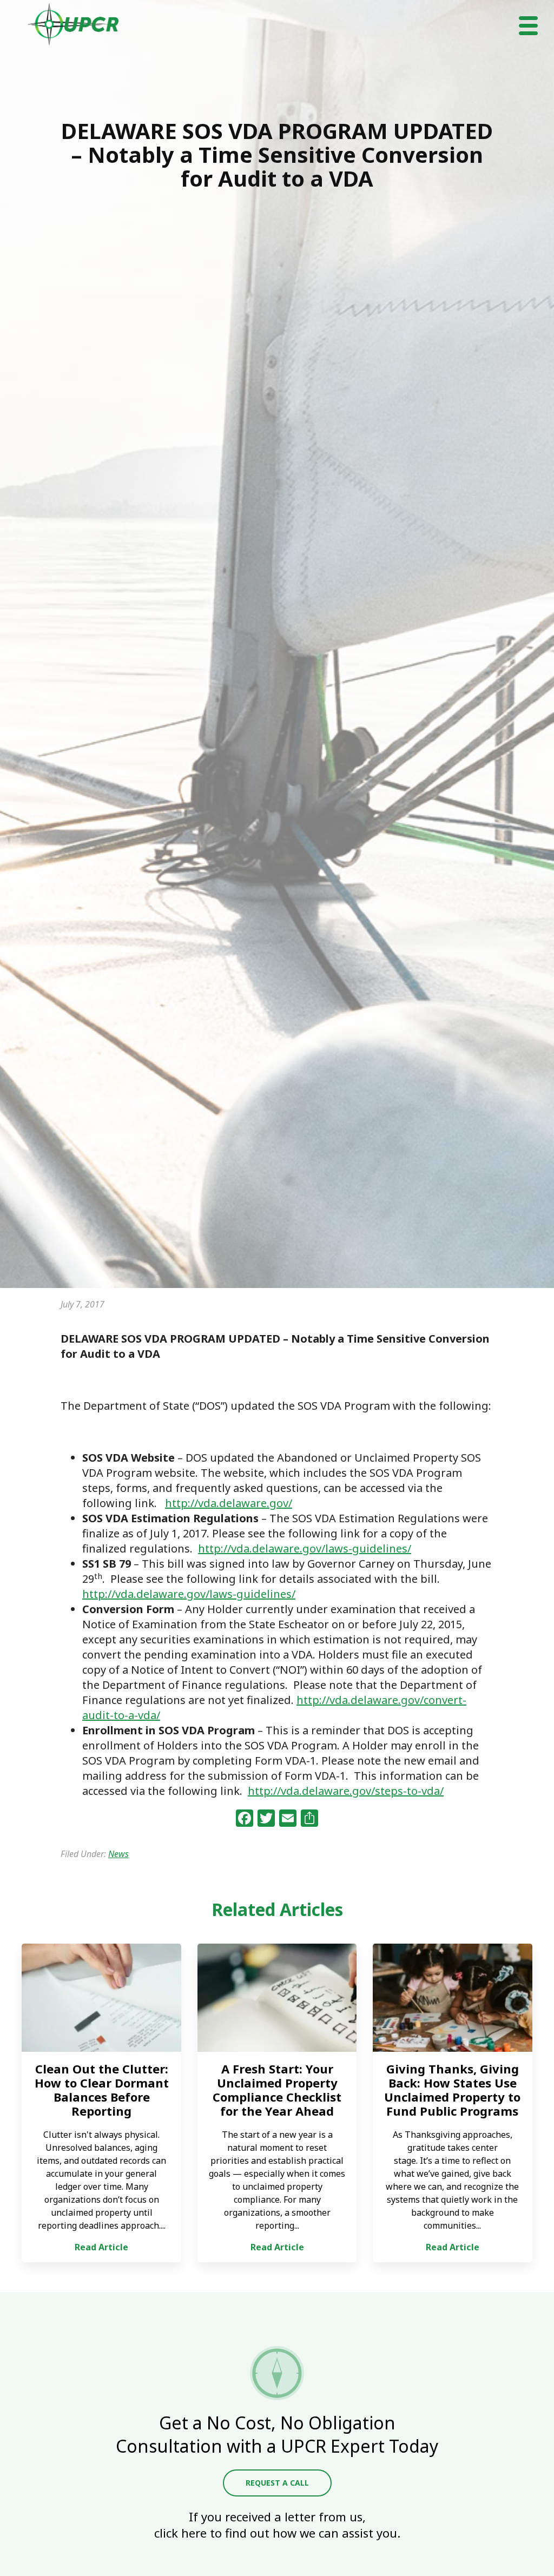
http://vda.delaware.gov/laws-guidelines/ (305, 1548)
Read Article (101, 2247)
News (118, 1854)
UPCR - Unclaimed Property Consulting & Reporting (74, 24)
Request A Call (277, 2483)
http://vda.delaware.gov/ (229, 1503)
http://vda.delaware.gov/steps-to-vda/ (346, 1791)
